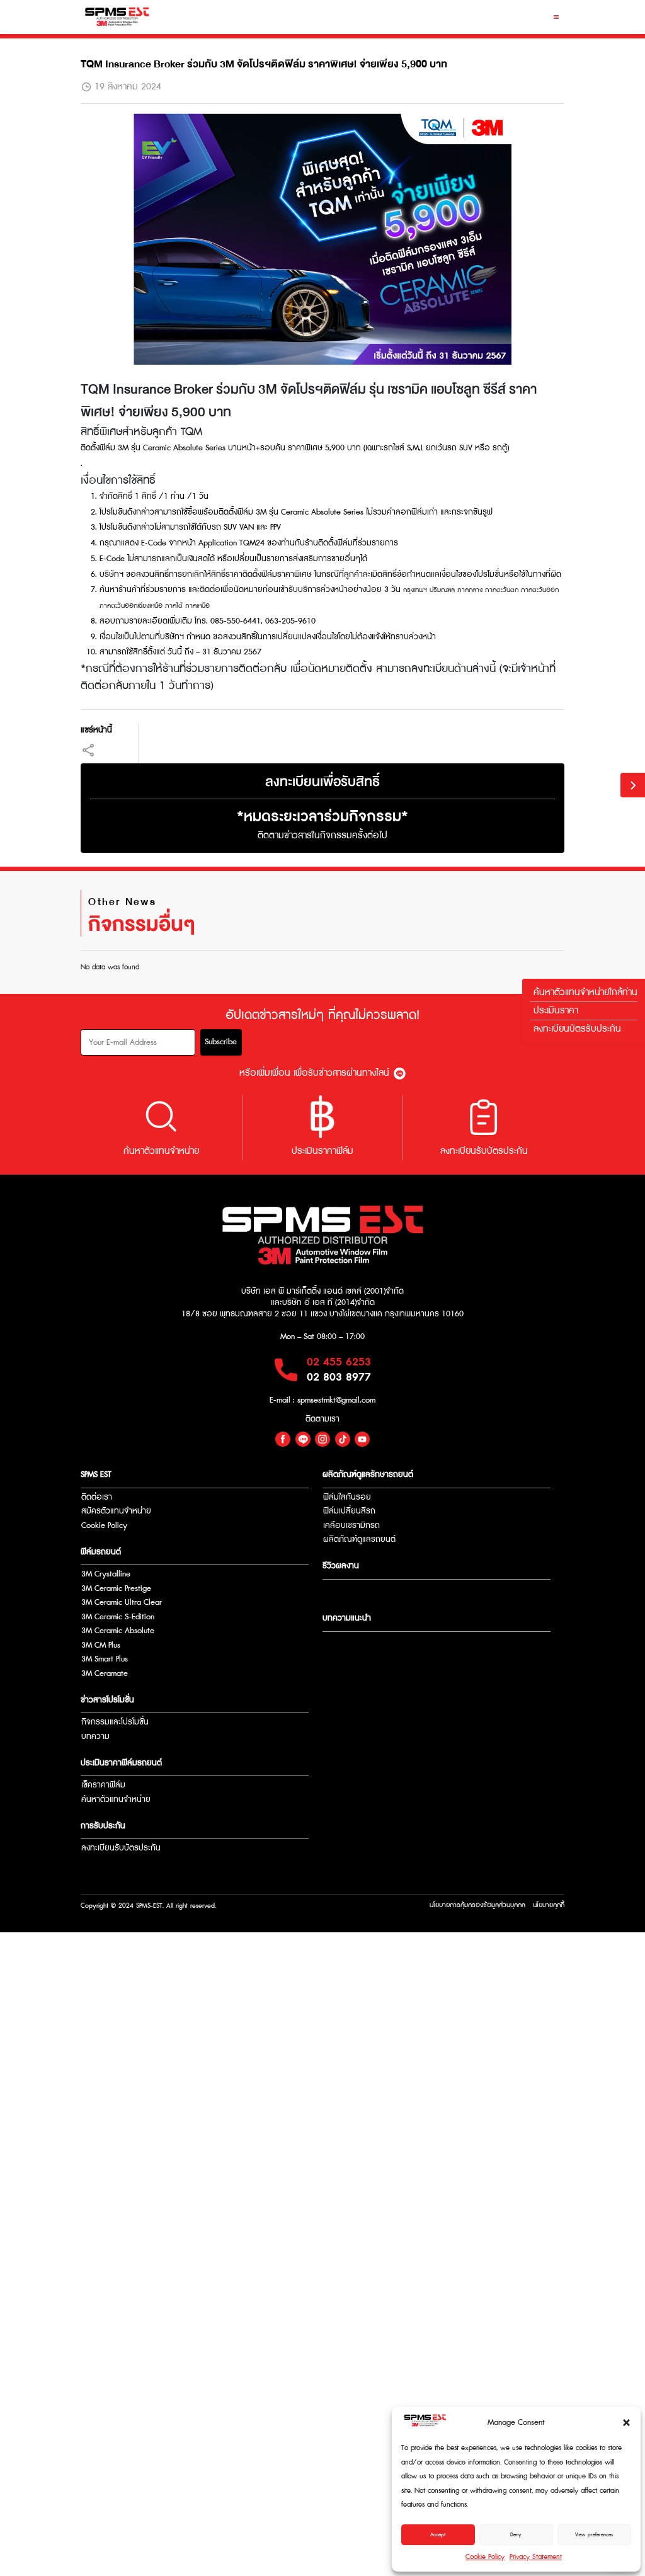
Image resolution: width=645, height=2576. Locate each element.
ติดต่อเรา (97, 1497)
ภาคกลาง (470, 590)
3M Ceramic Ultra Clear (122, 1603)
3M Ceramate (105, 1674)
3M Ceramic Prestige (116, 1589)
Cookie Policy (485, 2557)
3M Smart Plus (105, 1659)
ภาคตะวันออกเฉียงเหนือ (131, 606)
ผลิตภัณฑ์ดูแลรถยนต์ (359, 1540)
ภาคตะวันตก (502, 590)
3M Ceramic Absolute (118, 1631)
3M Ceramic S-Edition (118, 1617)
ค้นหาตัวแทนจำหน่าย (116, 1800)
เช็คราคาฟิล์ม (103, 1785)
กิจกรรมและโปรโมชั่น (115, 1722)
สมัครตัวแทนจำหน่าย (116, 1511)
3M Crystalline (106, 1574)
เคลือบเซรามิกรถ (351, 1526)
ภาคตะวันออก (540, 590)
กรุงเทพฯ (415, 590)
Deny (516, 2535)
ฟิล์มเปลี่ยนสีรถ (349, 1511)
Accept (438, 2535)
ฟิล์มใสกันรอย (347, 1497)
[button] (626, 2423)
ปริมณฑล (441, 590)
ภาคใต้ (174, 606)
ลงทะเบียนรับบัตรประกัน (121, 1848)
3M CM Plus (101, 1645)
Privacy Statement (536, 2557)
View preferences (594, 2535)
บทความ (95, 1737)
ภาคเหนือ (197, 606)
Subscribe (221, 1042)
